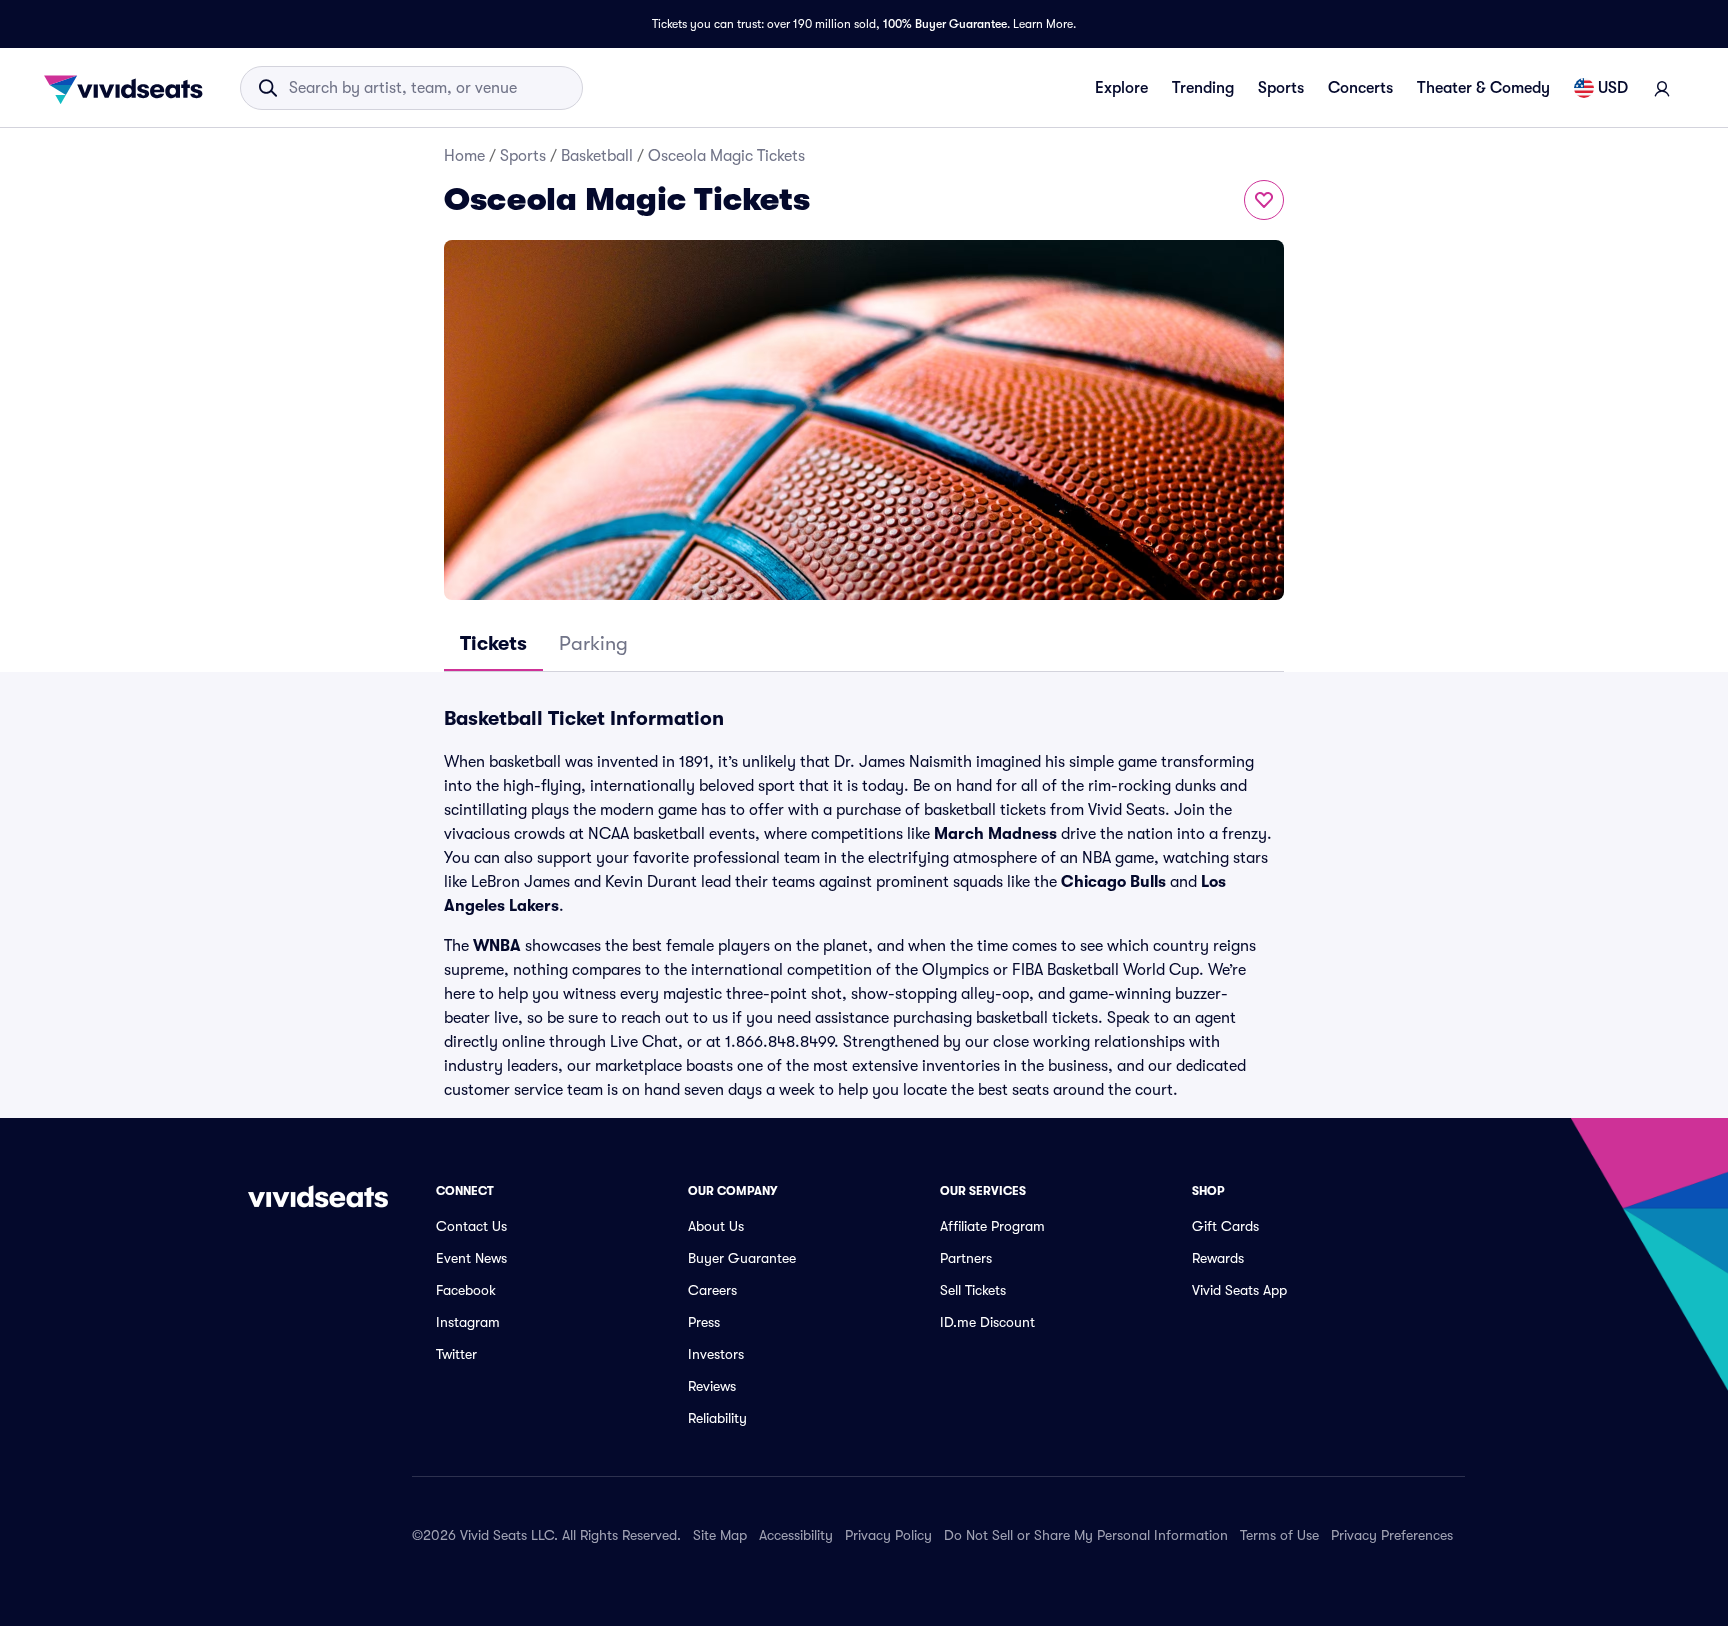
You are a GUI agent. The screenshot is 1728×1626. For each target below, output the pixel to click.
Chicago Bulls (1113, 882)
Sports (1281, 88)
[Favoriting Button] (1264, 200)
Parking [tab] (593, 643)
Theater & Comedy (1483, 88)
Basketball (597, 156)
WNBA (497, 946)
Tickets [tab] (493, 643)
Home (464, 156)
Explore (1121, 88)
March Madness (995, 834)
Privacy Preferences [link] (1392, 1535)
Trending (1203, 88)
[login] (1662, 88)
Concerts (1360, 88)
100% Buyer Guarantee (945, 24)
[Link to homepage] (129, 88)
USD (1613, 88)
